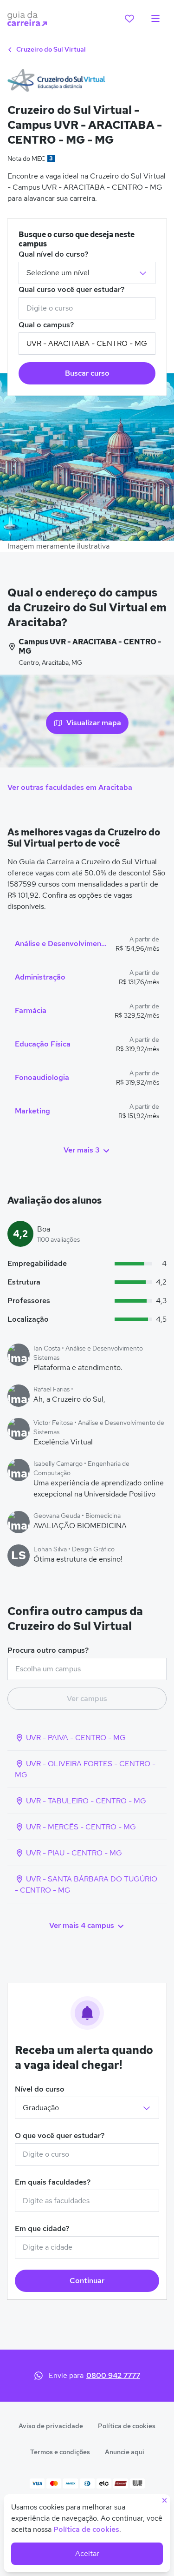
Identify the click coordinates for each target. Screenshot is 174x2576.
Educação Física (43, 1044)
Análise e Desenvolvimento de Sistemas (61, 944)
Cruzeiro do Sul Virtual (50, 49)
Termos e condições (60, 2452)
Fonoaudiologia (42, 1077)
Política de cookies (127, 2426)
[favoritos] (129, 19)
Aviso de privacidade (51, 2426)
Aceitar (87, 2553)
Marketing (32, 1111)
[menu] (155, 19)
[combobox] (87, 308)
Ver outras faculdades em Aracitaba (70, 787)
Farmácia (31, 1010)
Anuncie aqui (125, 2452)
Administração (40, 977)
